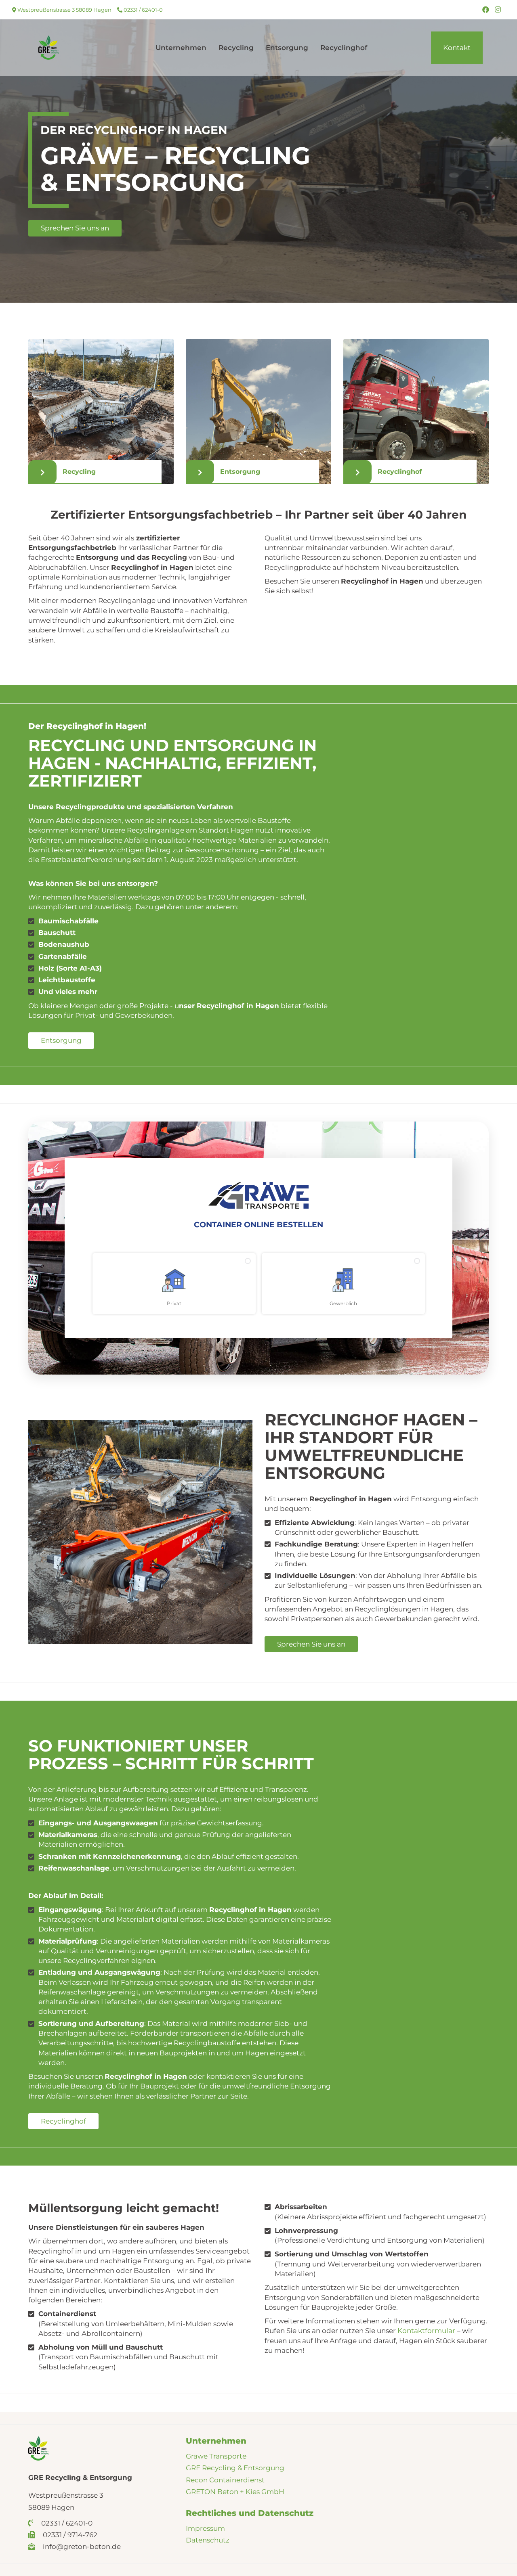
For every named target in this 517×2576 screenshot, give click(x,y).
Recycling (236, 48)
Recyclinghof (344, 48)
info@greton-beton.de (81, 2547)
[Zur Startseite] (48, 47)
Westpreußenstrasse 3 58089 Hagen (64, 10)
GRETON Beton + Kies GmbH (235, 2492)
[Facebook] (486, 10)
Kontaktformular (426, 2331)
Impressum (205, 2528)
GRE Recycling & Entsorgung (235, 2468)
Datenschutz (208, 2540)
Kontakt (457, 48)
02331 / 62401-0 (143, 10)
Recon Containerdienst (225, 2480)
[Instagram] (498, 10)
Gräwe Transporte (216, 2456)
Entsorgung (287, 48)
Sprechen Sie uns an (75, 228)
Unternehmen (181, 48)
